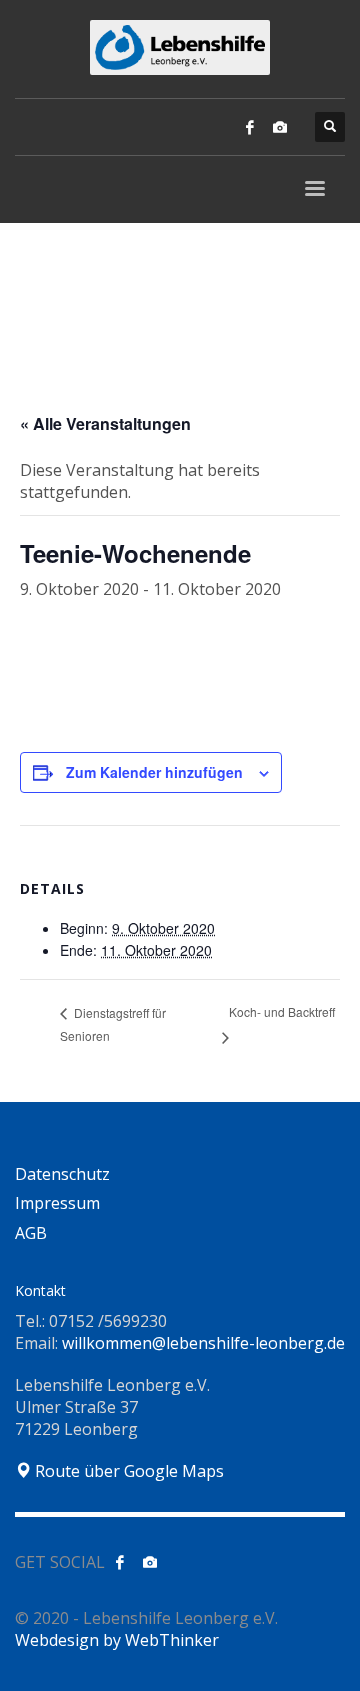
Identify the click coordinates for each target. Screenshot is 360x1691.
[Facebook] (250, 127)
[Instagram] (280, 127)
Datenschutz (62, 1174)
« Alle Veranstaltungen (105, 423)
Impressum (57, 1203)
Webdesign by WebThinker (117, 1640)
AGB (31, 1233)
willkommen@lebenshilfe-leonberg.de (203, 1343)
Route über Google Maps (127, 1471)
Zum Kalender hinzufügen (154, 772)
